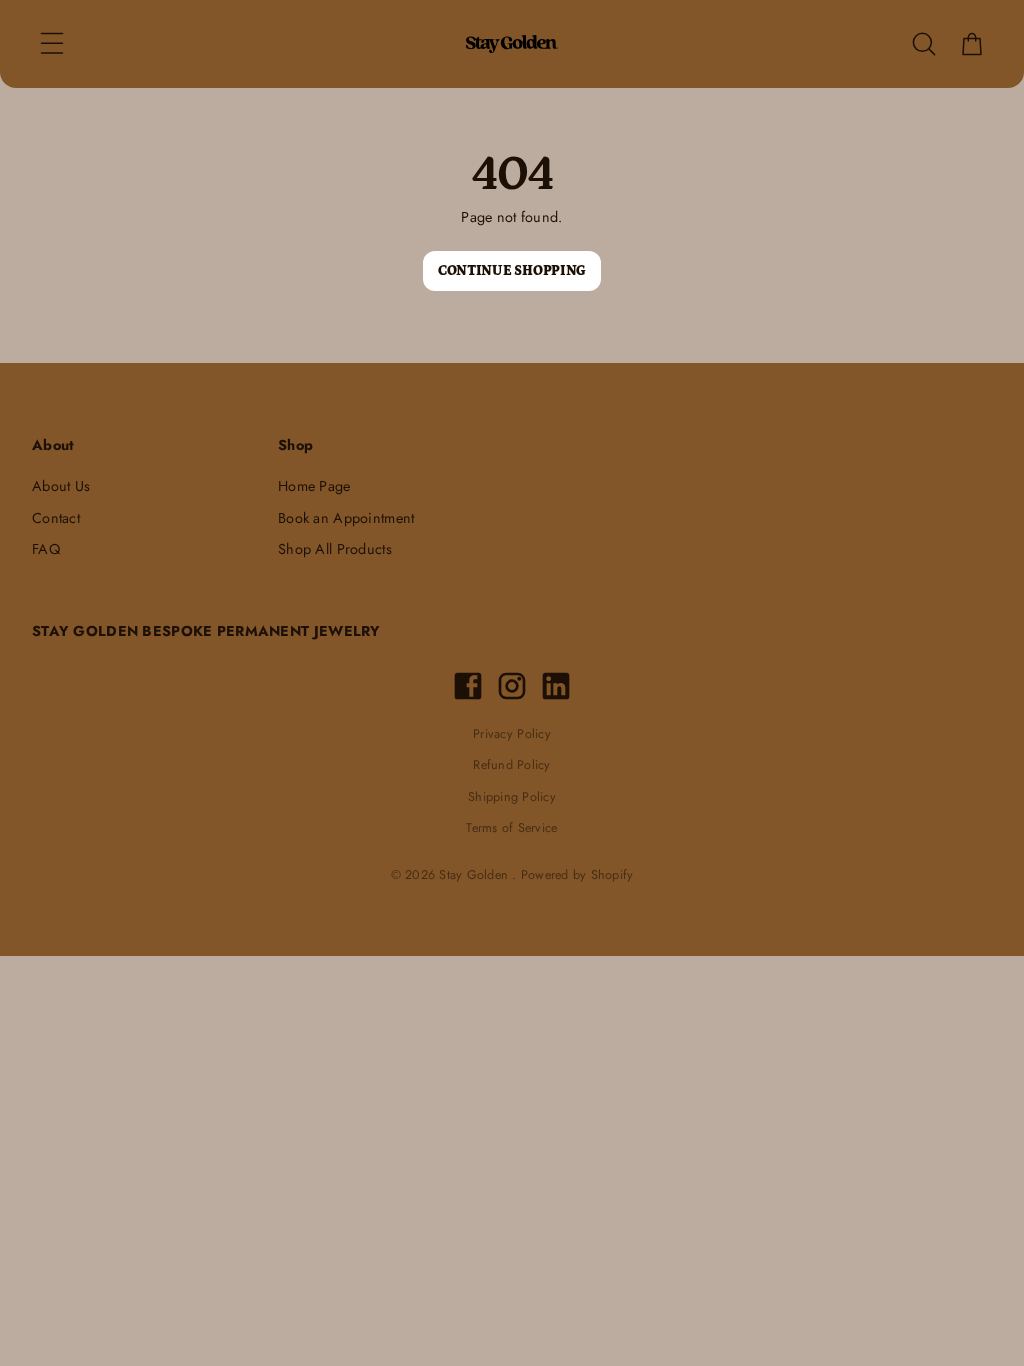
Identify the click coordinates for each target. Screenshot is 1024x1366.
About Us (61, 486)
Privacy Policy (512, 734)
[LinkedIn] (556, 686)
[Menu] (52, 44)
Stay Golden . (477, 875)
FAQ (46, 549)
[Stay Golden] (512, 43)
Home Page (314, 486)
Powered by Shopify (577, 875)
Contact (56, 518)
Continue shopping (512, 271)
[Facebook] (468, 686)
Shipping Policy (512, 797)
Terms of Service (511, 828)
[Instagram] (512, 686)
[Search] (924, 44)
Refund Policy (511, 765)
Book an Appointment (346, 518)
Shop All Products (335, 549)
